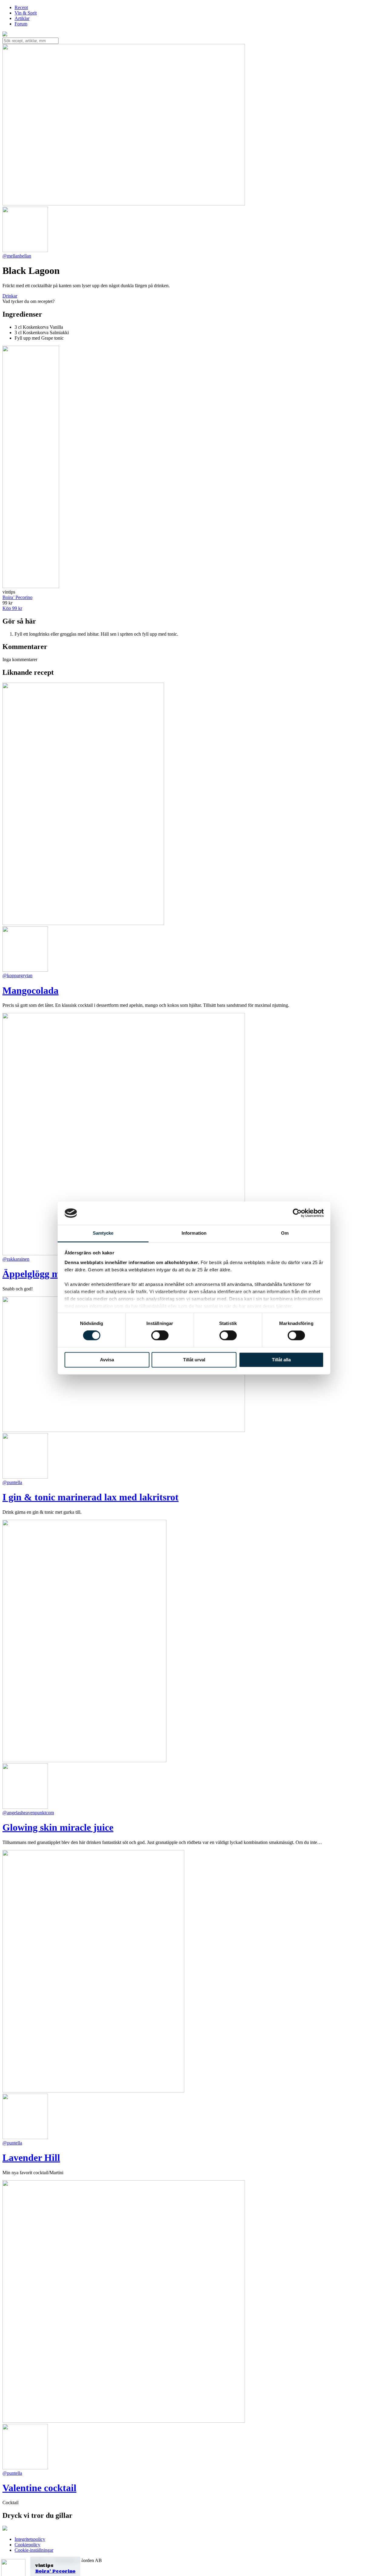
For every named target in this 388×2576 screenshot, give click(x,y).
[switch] (160, 1336)
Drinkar (10, 296)
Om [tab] (285, 1233)
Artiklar (22, 18)
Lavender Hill (31, 2158)
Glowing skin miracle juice (58, 1827)
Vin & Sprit (26, 13)
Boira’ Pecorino (55, 2571)
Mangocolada (30, 990)
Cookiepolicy (27, 2545)
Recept (21, 7)
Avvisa (107, 1360)
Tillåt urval (194, 1360)
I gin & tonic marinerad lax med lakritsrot (90, 1497)
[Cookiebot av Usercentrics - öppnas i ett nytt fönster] (297, 1213)
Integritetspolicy (30, 2539)
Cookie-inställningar (34, 2550)
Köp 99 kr (12, 608)
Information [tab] (194, 1233)
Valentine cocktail (39, 2488)
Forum (21, 24)
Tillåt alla (281, 1360)
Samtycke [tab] (103, 1233)
